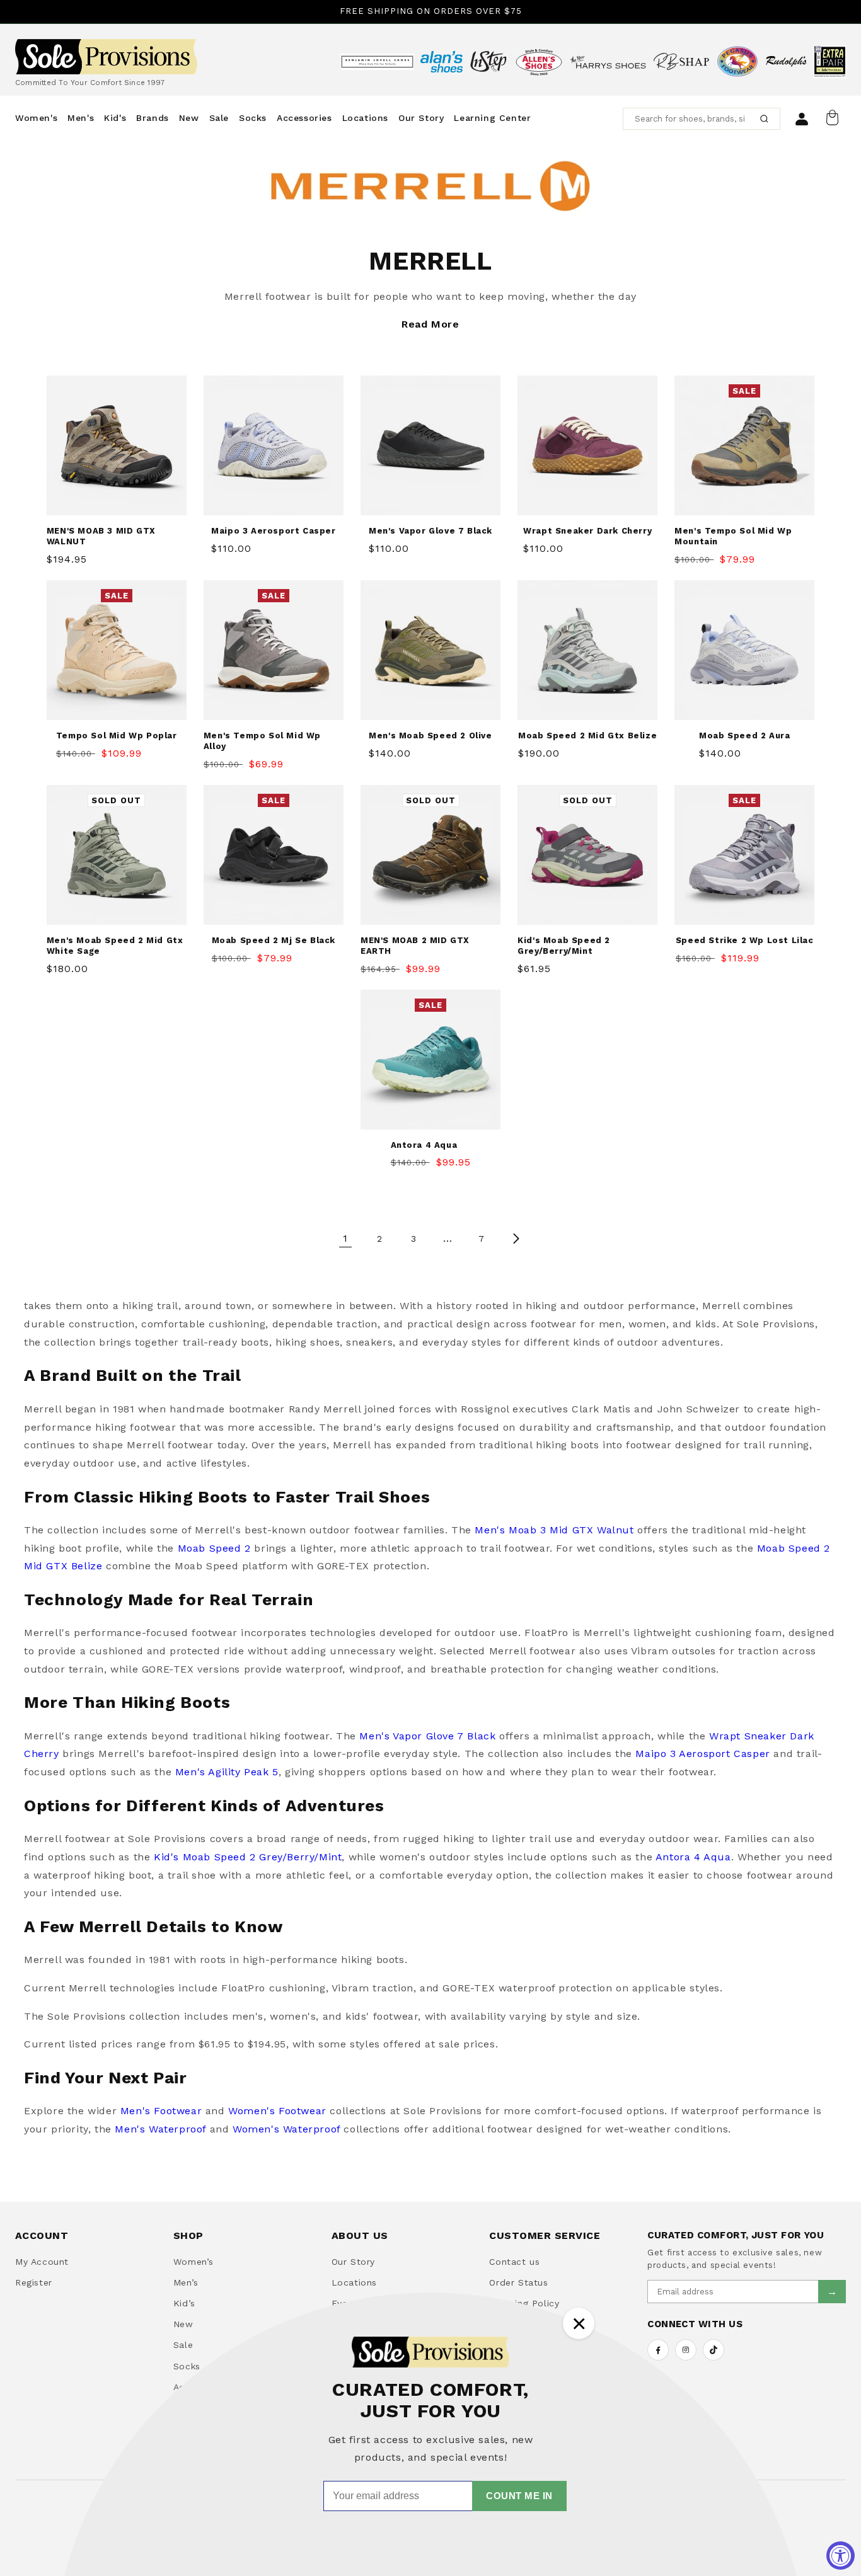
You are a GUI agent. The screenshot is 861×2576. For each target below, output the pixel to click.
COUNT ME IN (519, 2496)
